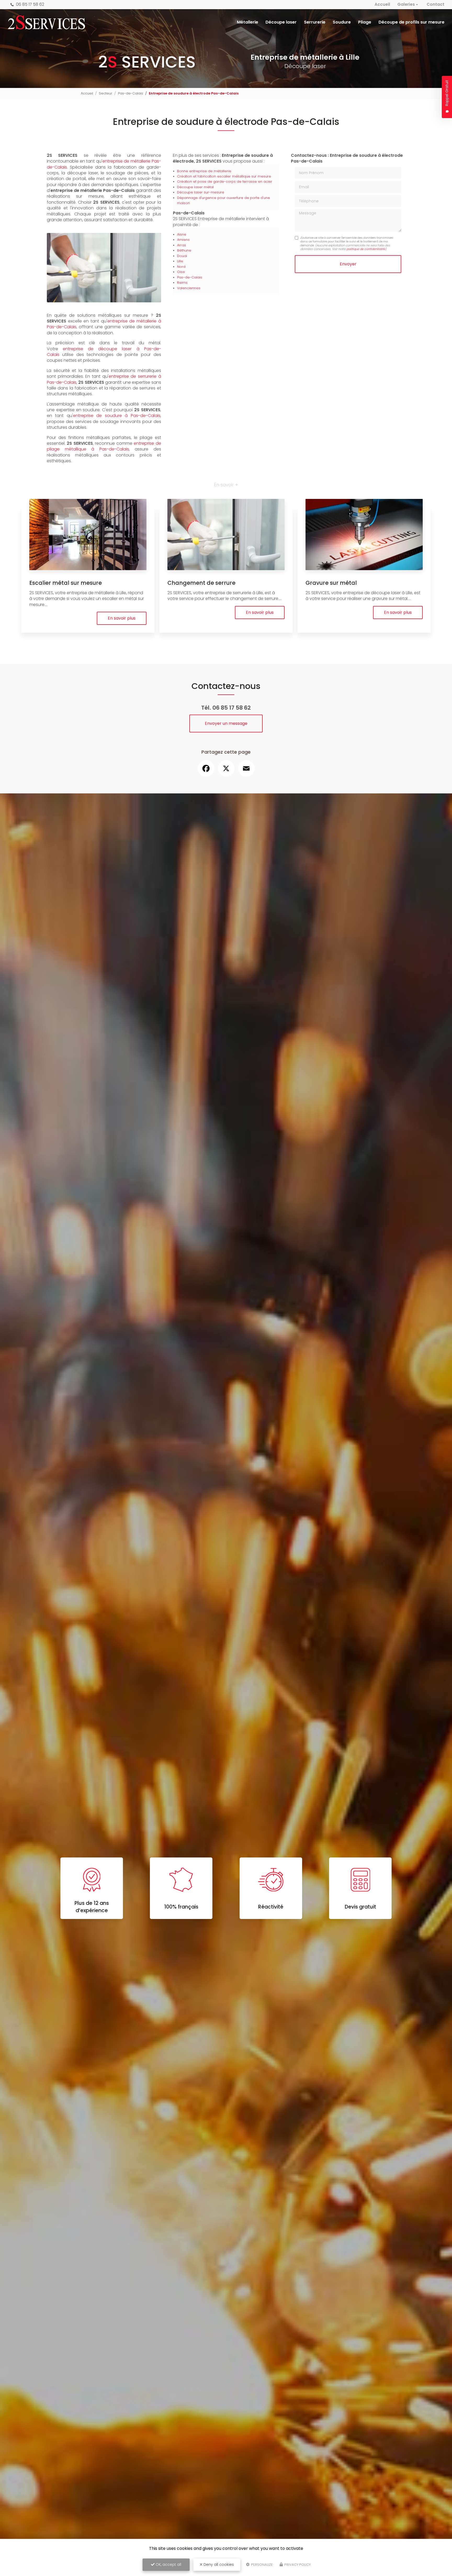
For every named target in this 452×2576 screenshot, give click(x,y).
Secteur (106, 93)
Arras (182, 245)
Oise (181, 272)
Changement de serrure (201, 583)
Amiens (183, 240)
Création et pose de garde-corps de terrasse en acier (225, 182)
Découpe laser (281, 22)
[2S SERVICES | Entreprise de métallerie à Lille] (46, 22)
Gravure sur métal (331, 583)
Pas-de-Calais (131, 93)
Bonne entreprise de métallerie (204, 171)
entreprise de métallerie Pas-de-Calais (104, 164)
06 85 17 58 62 (30, 4)
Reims (182, 283)
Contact (436, 4)
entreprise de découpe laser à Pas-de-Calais (104, 352)
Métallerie (248, 22)
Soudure (342, 22)
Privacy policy (297, 2565)
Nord (181, 267)
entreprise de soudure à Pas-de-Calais (117, 416)
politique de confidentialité (366, 249)
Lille (180, 261)
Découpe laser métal (195, 187)
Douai (182, 256)
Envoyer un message (226, 723)
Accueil (382, 4)
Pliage (365, 22)
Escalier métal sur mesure (66, 583)
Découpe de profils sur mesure (411, 22)
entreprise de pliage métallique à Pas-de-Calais (104, 446)
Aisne (182, 234)
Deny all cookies (218, 2564)
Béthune (184, 250)
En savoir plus (122, 618)
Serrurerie (315, 22)
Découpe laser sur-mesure (201, 192)
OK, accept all (168, 2564)
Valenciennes (189, 288)
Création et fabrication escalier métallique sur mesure (224, 176)
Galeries (406, 4)
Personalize (262, 2565)
